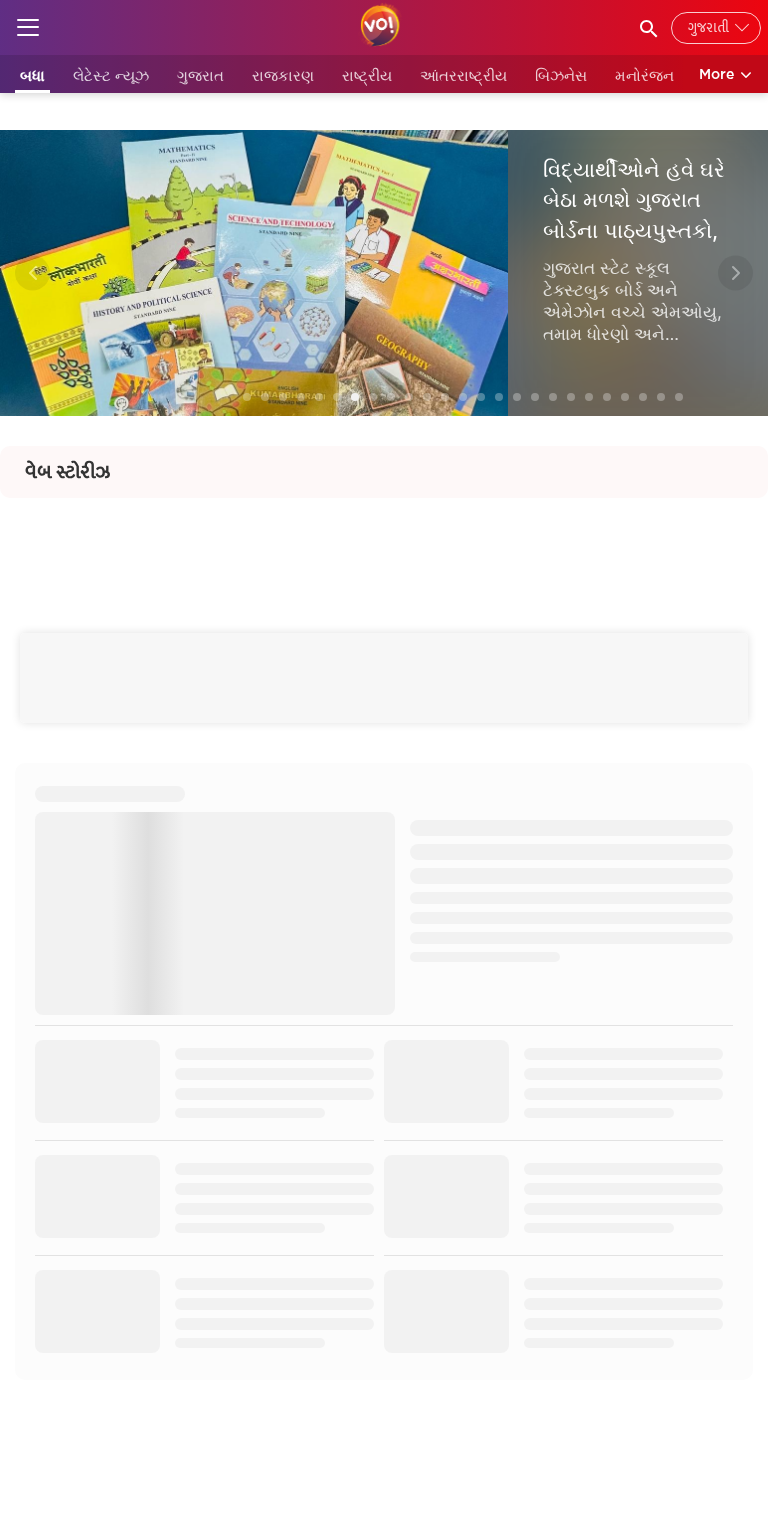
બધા (32, 75)
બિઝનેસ (561, 75)
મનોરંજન (644, 75)
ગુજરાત (200, 75)
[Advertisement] (384, 543)
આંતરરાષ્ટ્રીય (463, 75)
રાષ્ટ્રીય (367, 75)
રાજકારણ (283, 75)
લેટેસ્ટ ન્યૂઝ (111, 75)
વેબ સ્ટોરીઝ (67, 472)
